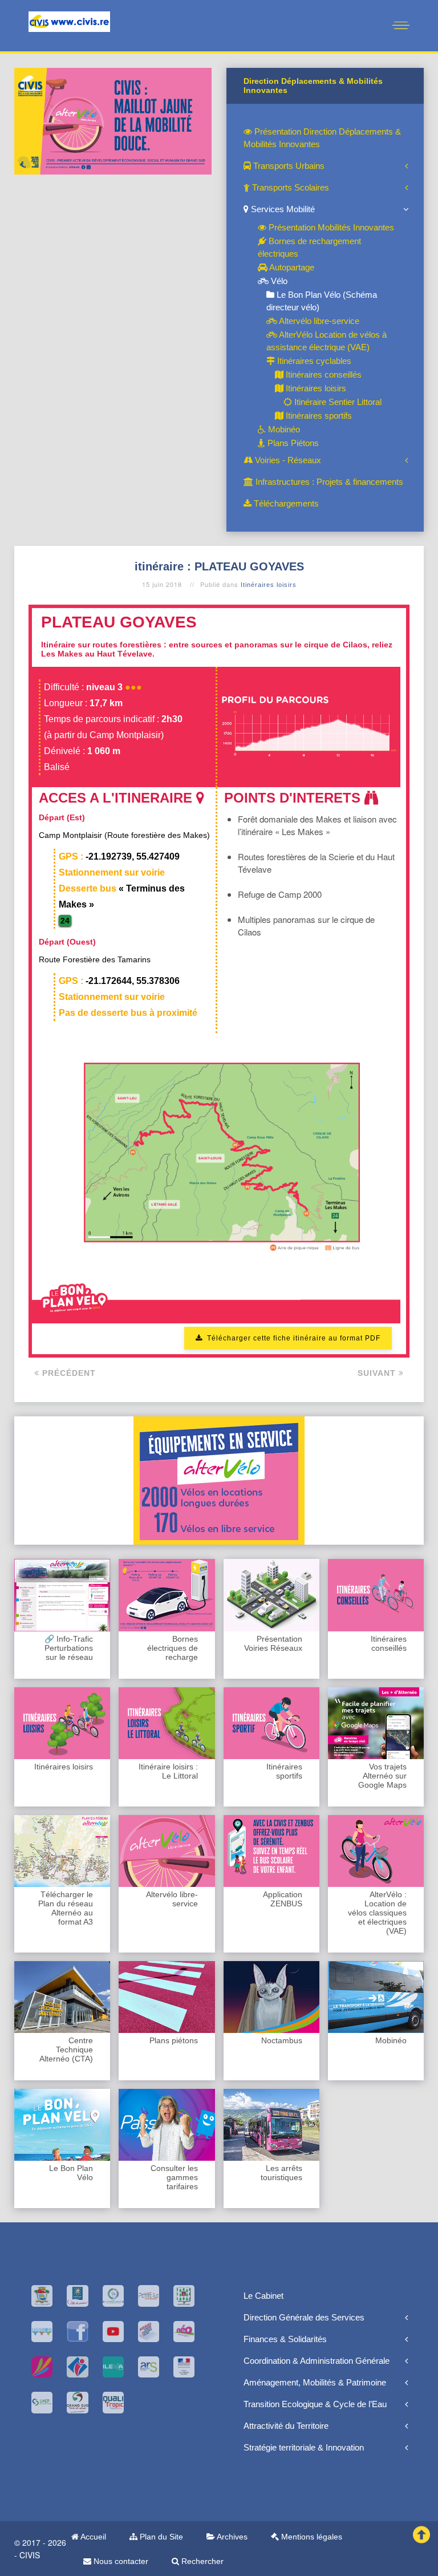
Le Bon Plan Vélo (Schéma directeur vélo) (322, 301)
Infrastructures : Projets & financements (328, 482)
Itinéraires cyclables (313, 361)
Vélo (278, 281)
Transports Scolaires (289, 187)
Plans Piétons (292, 443)
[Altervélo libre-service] (113, 120)
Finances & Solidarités (285, 2339)
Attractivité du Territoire (286, 2426)
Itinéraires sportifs (318, 416)
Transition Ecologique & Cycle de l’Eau (315, 2404)
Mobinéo (283, 429)
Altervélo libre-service (318, 321)
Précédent (68, 1373)
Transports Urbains (288, 166)
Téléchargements (285, 503)
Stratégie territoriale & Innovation (304, 2447)
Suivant (378, 1373)
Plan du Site (160, 2537)
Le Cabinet (263, 2296)
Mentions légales (311, 2537)
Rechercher (201, 2561)
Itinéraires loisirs (315, 388)
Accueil (92, 2537)
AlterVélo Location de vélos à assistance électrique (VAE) (327, 341)
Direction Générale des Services (304, 2317)
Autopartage (291, 267)
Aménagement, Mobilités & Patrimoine (315, 2382)
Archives (231, 2537)
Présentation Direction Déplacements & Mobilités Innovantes (322, 138)
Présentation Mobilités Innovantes (330, 227)
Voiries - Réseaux (287, 460)
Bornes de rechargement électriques (309, 247)
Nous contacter (120, 2561)
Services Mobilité (282, 209)
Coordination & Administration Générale (317, 2361)
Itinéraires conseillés (323, 374)
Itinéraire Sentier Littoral (337, 402)
